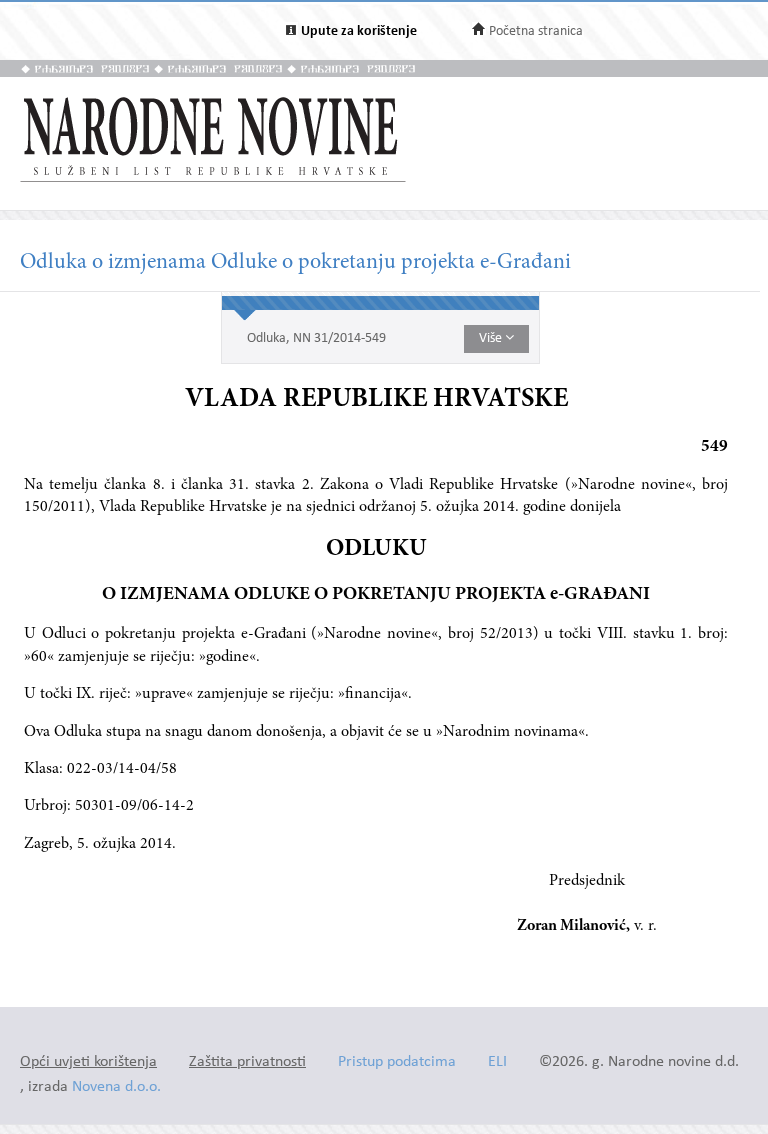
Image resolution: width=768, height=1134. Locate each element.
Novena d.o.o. (116, 1087)
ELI (497, 1062)
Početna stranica (536, 31)
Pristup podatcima (397, 1062)
